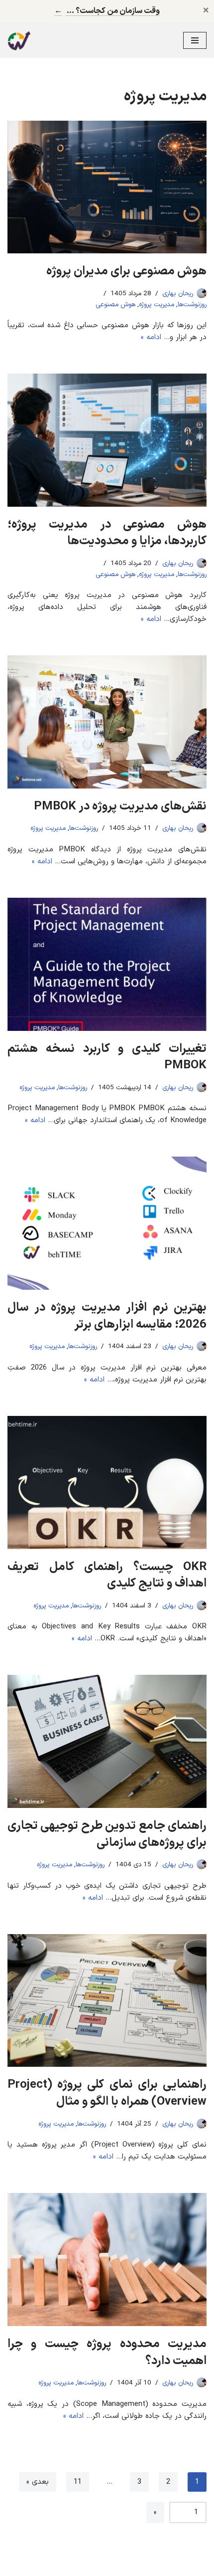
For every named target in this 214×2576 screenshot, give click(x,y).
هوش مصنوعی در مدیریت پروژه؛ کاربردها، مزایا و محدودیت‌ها (107, 533)
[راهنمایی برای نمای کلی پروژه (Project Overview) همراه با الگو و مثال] (107, 2001)
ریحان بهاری (178, 294)
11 (78, 2482)
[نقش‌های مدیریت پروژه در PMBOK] (107, 722)
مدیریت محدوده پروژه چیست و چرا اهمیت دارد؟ (107, 2353)
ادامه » (151, 337)
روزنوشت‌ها (192, 304)
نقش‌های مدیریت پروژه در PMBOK (120, 806)
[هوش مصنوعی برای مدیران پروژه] (107, 187)
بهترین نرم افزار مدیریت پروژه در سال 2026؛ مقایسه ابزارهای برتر (107, 1316)
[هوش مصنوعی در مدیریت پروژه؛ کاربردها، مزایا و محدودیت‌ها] (107, 440)
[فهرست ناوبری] (195, 40)
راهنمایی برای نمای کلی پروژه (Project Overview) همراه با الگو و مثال (107, 2093)
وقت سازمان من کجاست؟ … (107, 11)
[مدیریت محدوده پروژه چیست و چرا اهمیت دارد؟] (107, 2260)
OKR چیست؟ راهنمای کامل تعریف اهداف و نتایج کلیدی (107, 1576)
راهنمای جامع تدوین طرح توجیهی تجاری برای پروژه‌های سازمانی (107, 1834)
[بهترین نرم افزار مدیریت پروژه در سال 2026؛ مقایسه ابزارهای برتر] (107, 1223)
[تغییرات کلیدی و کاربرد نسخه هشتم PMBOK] (107, 964)
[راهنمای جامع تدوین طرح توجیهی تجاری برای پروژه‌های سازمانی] (107, 1741)
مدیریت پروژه (157, 304)
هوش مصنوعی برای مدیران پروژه (126, 271)
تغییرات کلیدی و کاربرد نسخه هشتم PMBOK (107, 1057)
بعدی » (38, 2482)
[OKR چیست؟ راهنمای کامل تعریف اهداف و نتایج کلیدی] (107, 1483)
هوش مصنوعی (115, 304)
